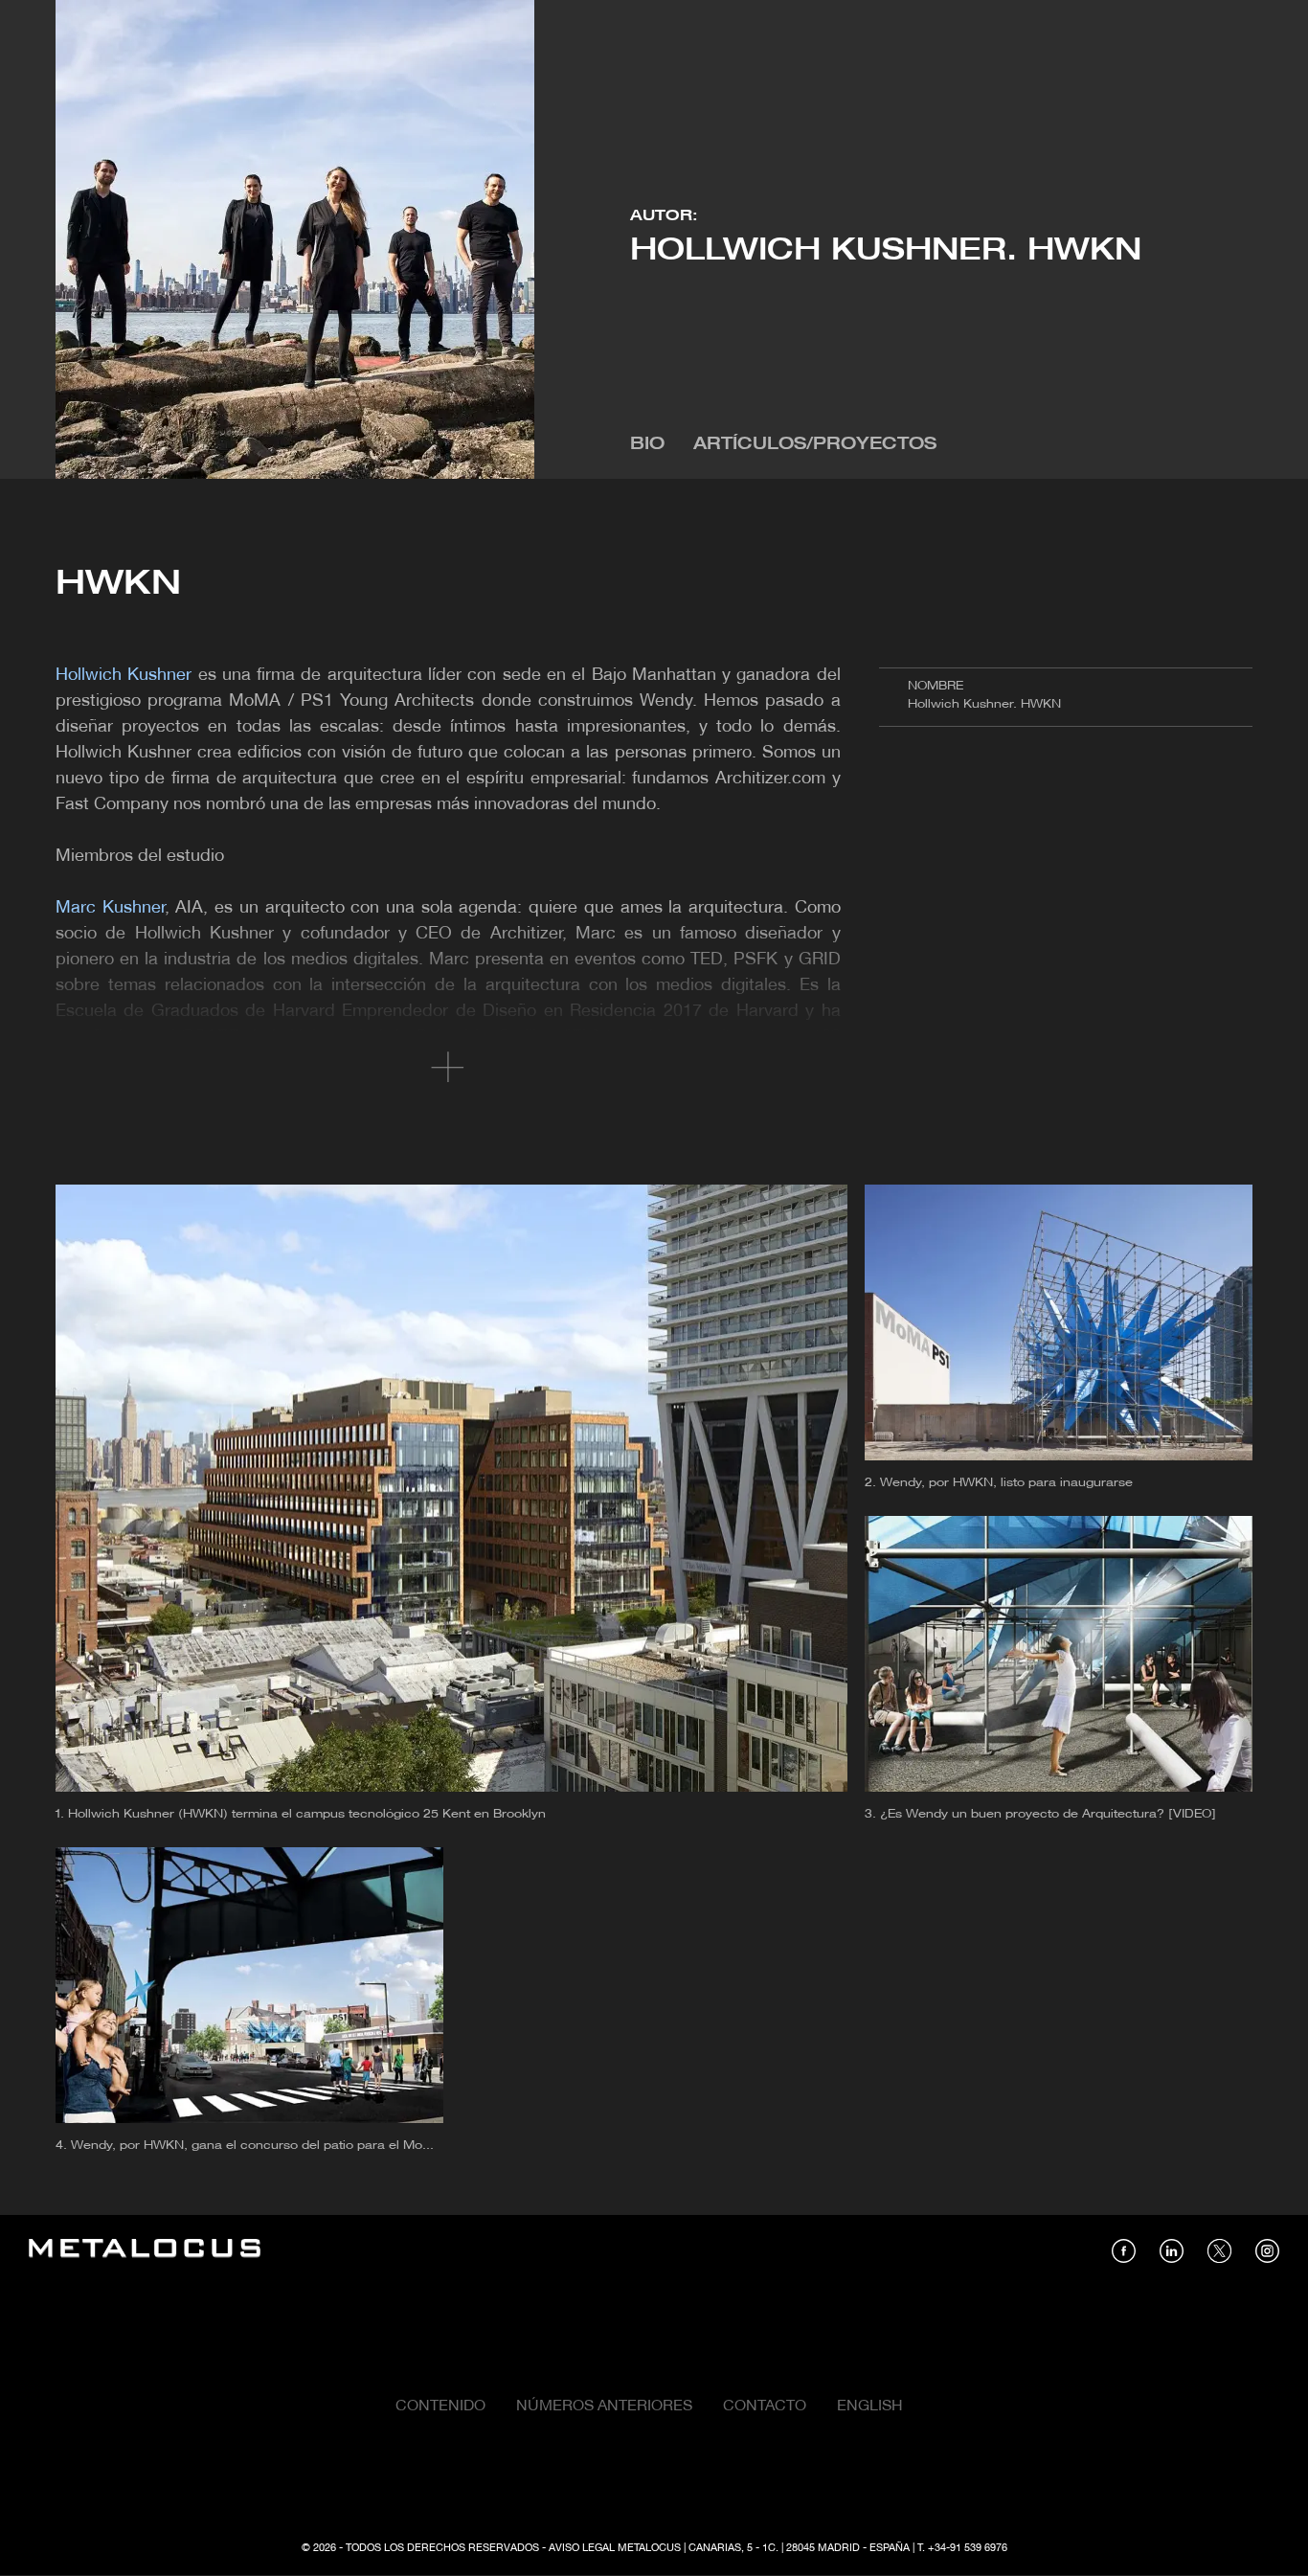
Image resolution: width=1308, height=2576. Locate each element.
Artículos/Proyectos (815, 445)
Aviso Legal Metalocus (615, 2548)
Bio (647, 445)
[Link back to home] (145, 2251)
